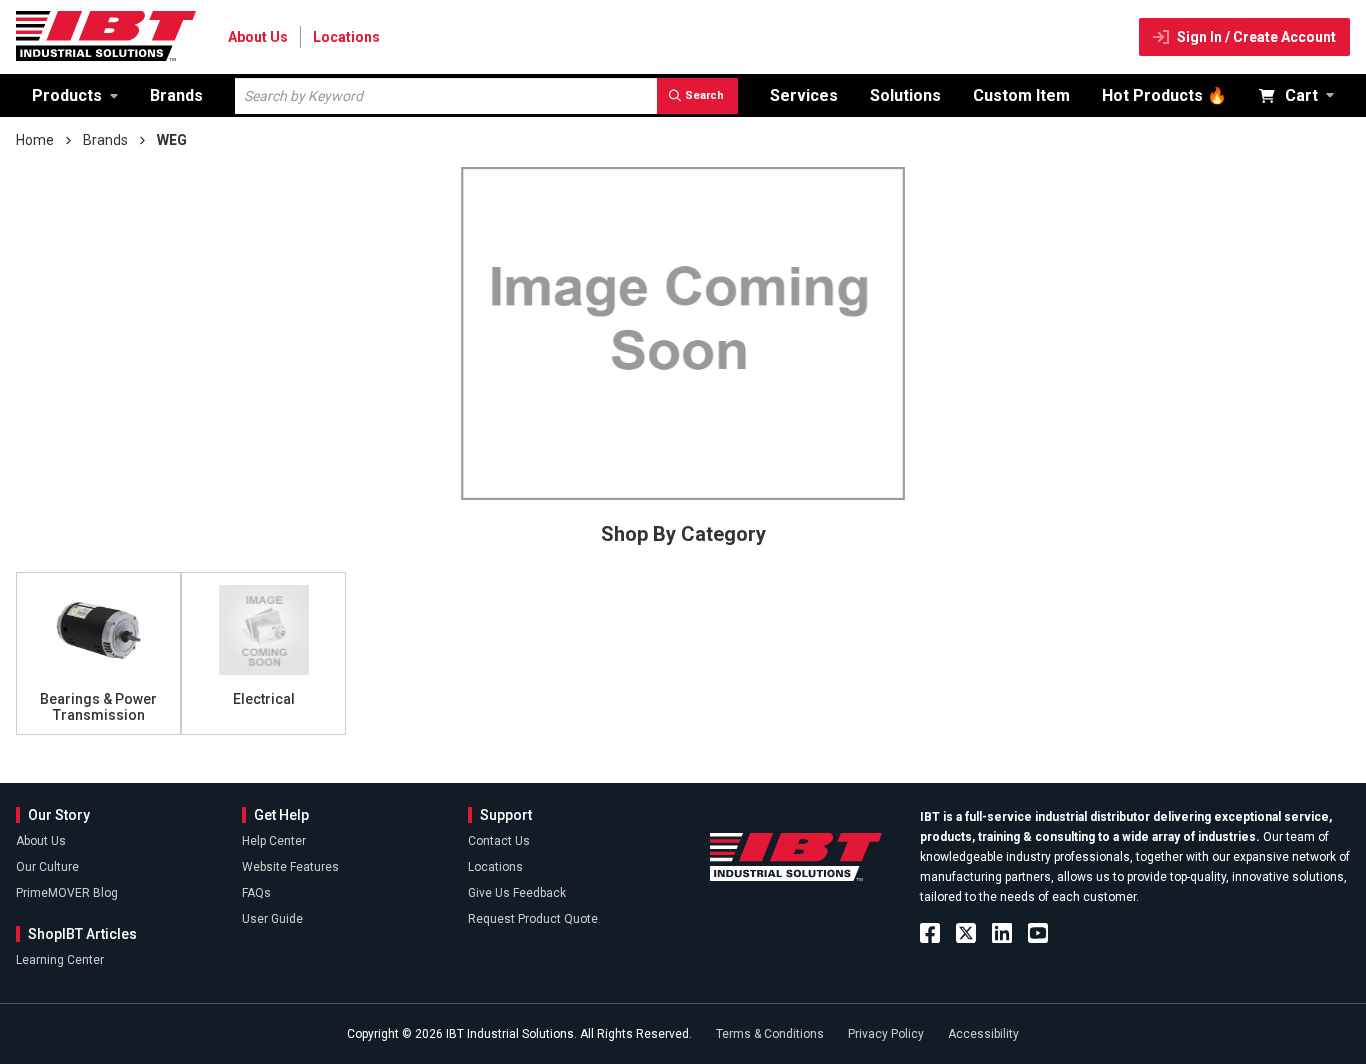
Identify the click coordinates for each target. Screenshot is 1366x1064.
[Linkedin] (1002, 933)
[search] (697, 96)
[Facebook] (930, 933)
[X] (966, 933)
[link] (75, 95)
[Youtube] (1038, 933)
